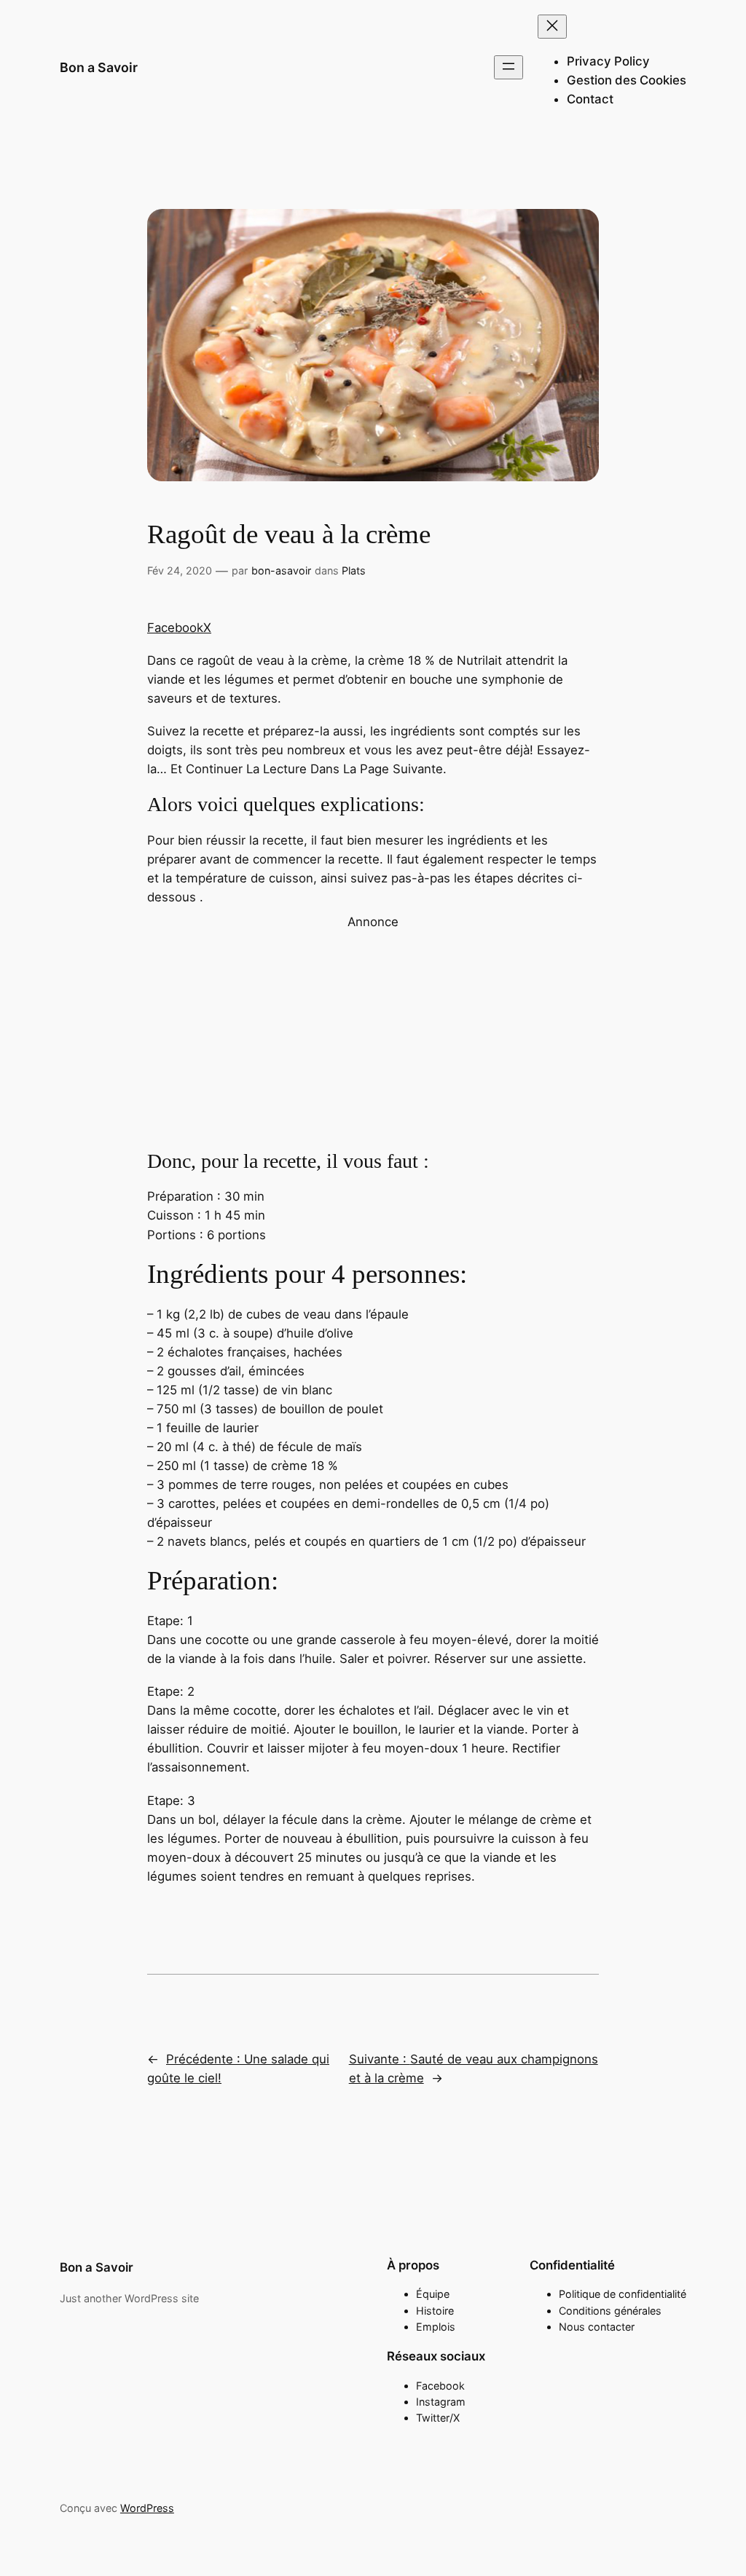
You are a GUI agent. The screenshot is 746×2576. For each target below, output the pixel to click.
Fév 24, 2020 (180, 570)
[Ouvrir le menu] (509, 67)
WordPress (147, 2508)
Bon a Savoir (99, 67)
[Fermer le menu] (552, 27)
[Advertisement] (373, 1033)
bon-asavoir (281, 570)
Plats (354, 570)
